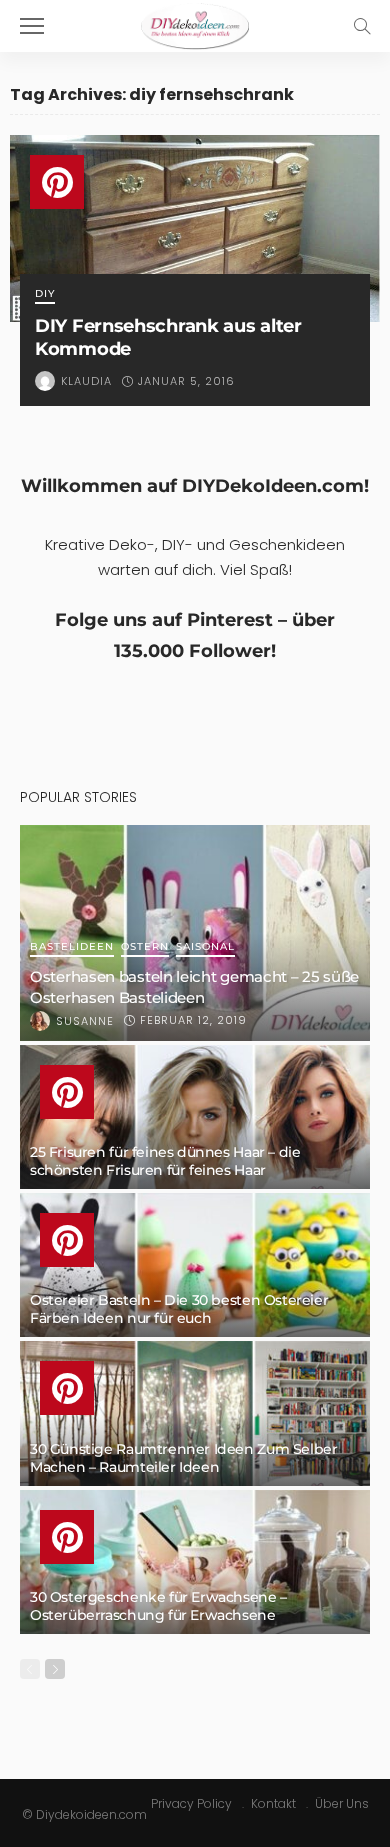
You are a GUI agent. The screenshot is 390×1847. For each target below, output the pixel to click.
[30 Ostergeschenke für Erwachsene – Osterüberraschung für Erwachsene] (195, 1562)
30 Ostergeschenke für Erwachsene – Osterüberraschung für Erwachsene (158, 1606)
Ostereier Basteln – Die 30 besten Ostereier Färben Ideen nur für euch (179, 1309)
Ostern (145, 947)
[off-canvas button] (32, 26)
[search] (362, 26)
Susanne (85, 1021)
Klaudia (86, 381)
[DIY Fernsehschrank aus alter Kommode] (195, 229)
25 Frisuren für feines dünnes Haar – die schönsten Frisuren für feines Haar (165, 1161)
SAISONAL (205, 947)
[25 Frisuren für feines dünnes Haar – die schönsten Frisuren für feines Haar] (195, 1117)
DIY (45, 294)
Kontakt (273, 1803)
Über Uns (342, 1803)
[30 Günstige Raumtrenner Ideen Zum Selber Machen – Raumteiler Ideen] (195, 1413)
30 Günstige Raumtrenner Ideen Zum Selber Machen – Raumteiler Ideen (183, 1458)
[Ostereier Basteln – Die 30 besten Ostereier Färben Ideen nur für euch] (195, 1265)
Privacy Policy (191, 1803)
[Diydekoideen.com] (195, 23)
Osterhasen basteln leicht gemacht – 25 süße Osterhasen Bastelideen (194, 986)
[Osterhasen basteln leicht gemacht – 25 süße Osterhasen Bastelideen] (195, 933)
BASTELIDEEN (72, 947)
